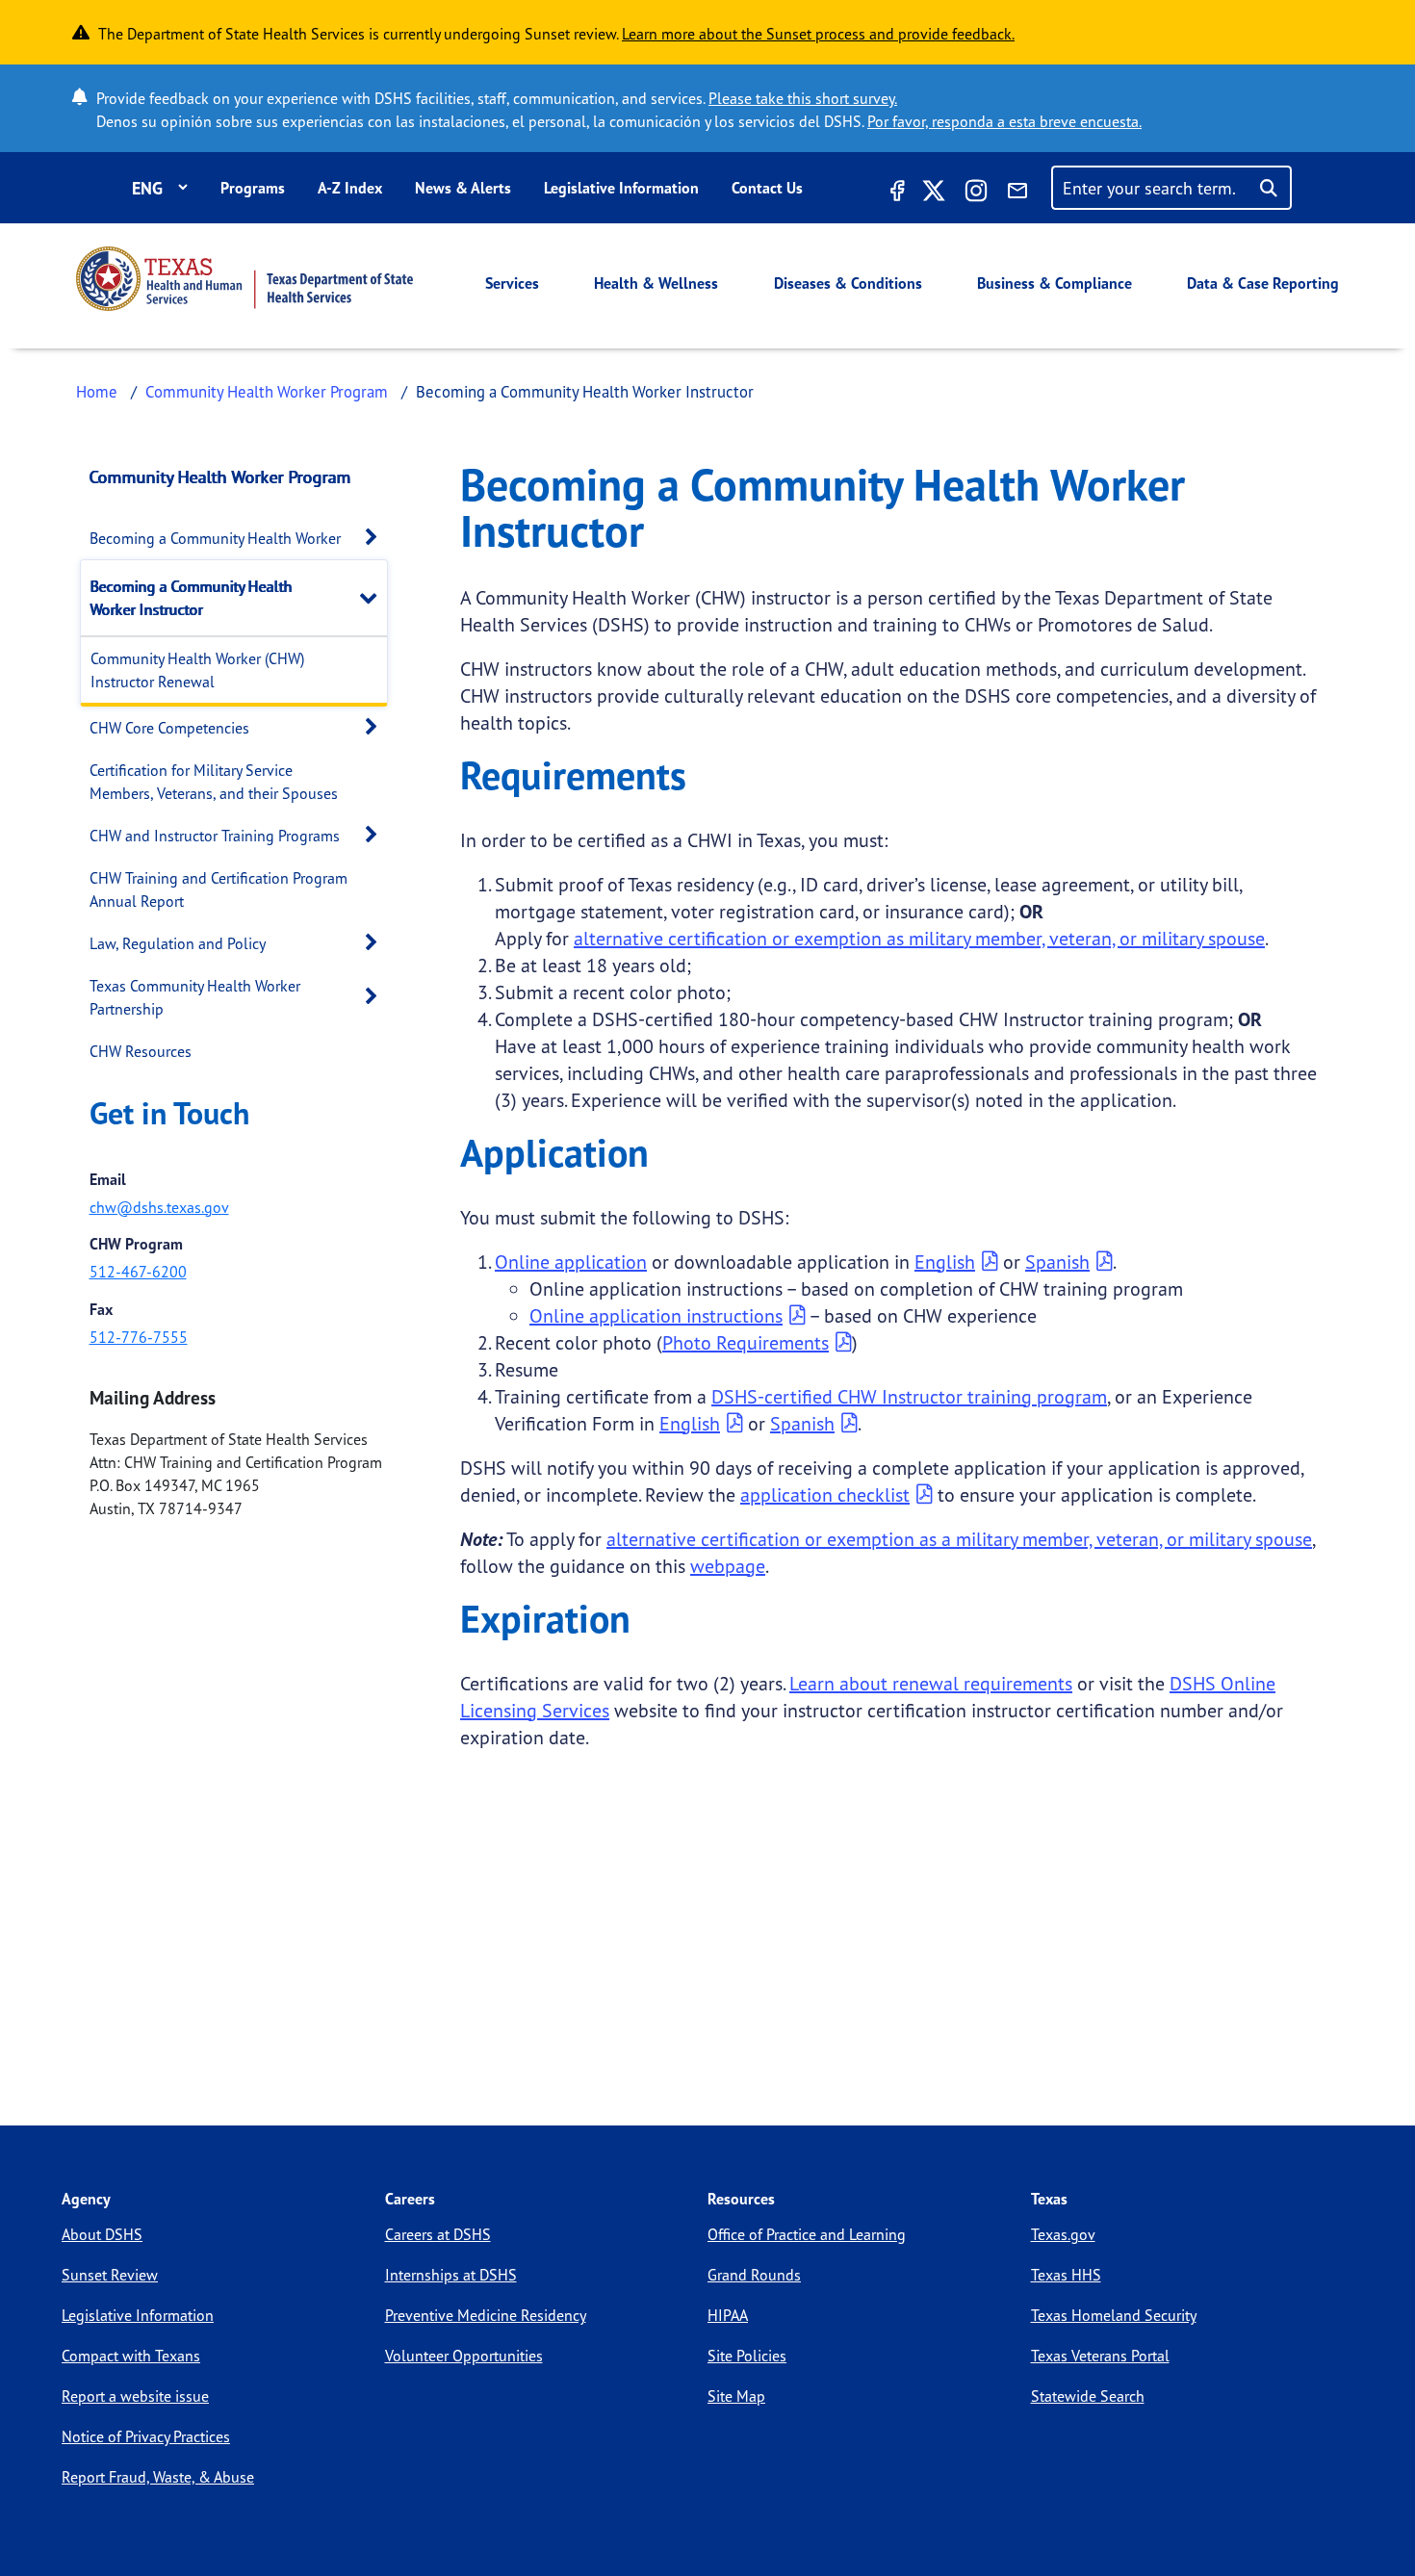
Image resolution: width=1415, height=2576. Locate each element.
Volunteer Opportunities (464, 2356)
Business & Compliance (1055, 283)
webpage (728, 1566)
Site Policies (747, 2356)
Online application (571, 1262)
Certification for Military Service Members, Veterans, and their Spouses (214, 782)
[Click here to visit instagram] (976, 193)
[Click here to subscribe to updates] (1017, 193)
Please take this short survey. (803, 98)
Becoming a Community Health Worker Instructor (192, 598)
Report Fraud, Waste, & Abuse (158, 2477)
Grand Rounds (754, 2275)
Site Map (736, 2396)
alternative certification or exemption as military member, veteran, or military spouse (919, 938)
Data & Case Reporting (1263, 283)
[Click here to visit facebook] (895, 193)
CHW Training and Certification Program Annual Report (219, 889)
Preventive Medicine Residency (486, 2315)
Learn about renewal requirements (931, 1683)
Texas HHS (1066, 2275)
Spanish (1057, 1262)
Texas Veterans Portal (1100, 2356)
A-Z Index (350, 188)
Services (512, 283)
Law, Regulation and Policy (178, 943)
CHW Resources (141, 1051)
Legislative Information (621, 188)
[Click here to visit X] (934, 193)
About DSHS (102, 2234)
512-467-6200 (138, 1272)
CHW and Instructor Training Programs (215, 836)
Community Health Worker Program (267, 391)
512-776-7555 (139, 1337)
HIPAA (728, 2315)
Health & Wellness (656, 283)
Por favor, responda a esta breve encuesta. (1004, 121)
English (945, 1262)
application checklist (825, 1494)
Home (97, 391)
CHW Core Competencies (169, 728)
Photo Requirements (746, 1342)
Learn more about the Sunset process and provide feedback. (818, 34)
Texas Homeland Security (1114, 2315)
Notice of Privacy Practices (146, 2436)
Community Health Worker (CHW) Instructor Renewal (197, 670)
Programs (253, 188)
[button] (376, 538)
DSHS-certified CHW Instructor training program (909, 1396)
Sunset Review (110, 2275)
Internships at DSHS (451, 2275)
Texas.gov (1063, 2234)
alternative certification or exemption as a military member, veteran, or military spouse (959, 1539)
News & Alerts (463, 188)
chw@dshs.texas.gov (159, 1207)
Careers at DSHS (438, 2234)
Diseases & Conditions (848, 283)
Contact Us (767, 188)
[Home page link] (244, 279)
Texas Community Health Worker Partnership (195, 997)
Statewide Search (1088, 2396)
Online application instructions (656, 1315)
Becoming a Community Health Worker (215, 538)
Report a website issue (135, 2396)
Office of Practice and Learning (807, 2234)
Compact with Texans (131, 2356)
